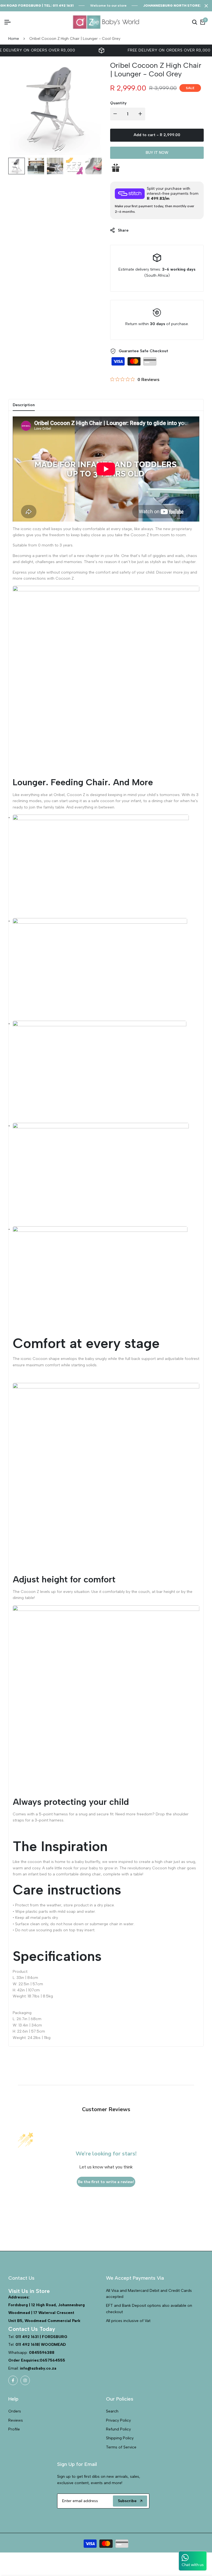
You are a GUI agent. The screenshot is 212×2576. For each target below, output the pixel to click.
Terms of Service (121, 2447)
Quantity (118, 103)
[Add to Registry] (157, 168)
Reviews (16, 2420)
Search (112, 2411)
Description (24, 405)
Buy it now (157, 153)
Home (14, 39)
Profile (14, 2429)
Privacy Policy (118, 2420)
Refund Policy (118, 2429)
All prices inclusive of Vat (128, 2321)
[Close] (205, 6)
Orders (15, 2411)
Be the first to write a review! (106, 2182)
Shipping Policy (120, 2438)
